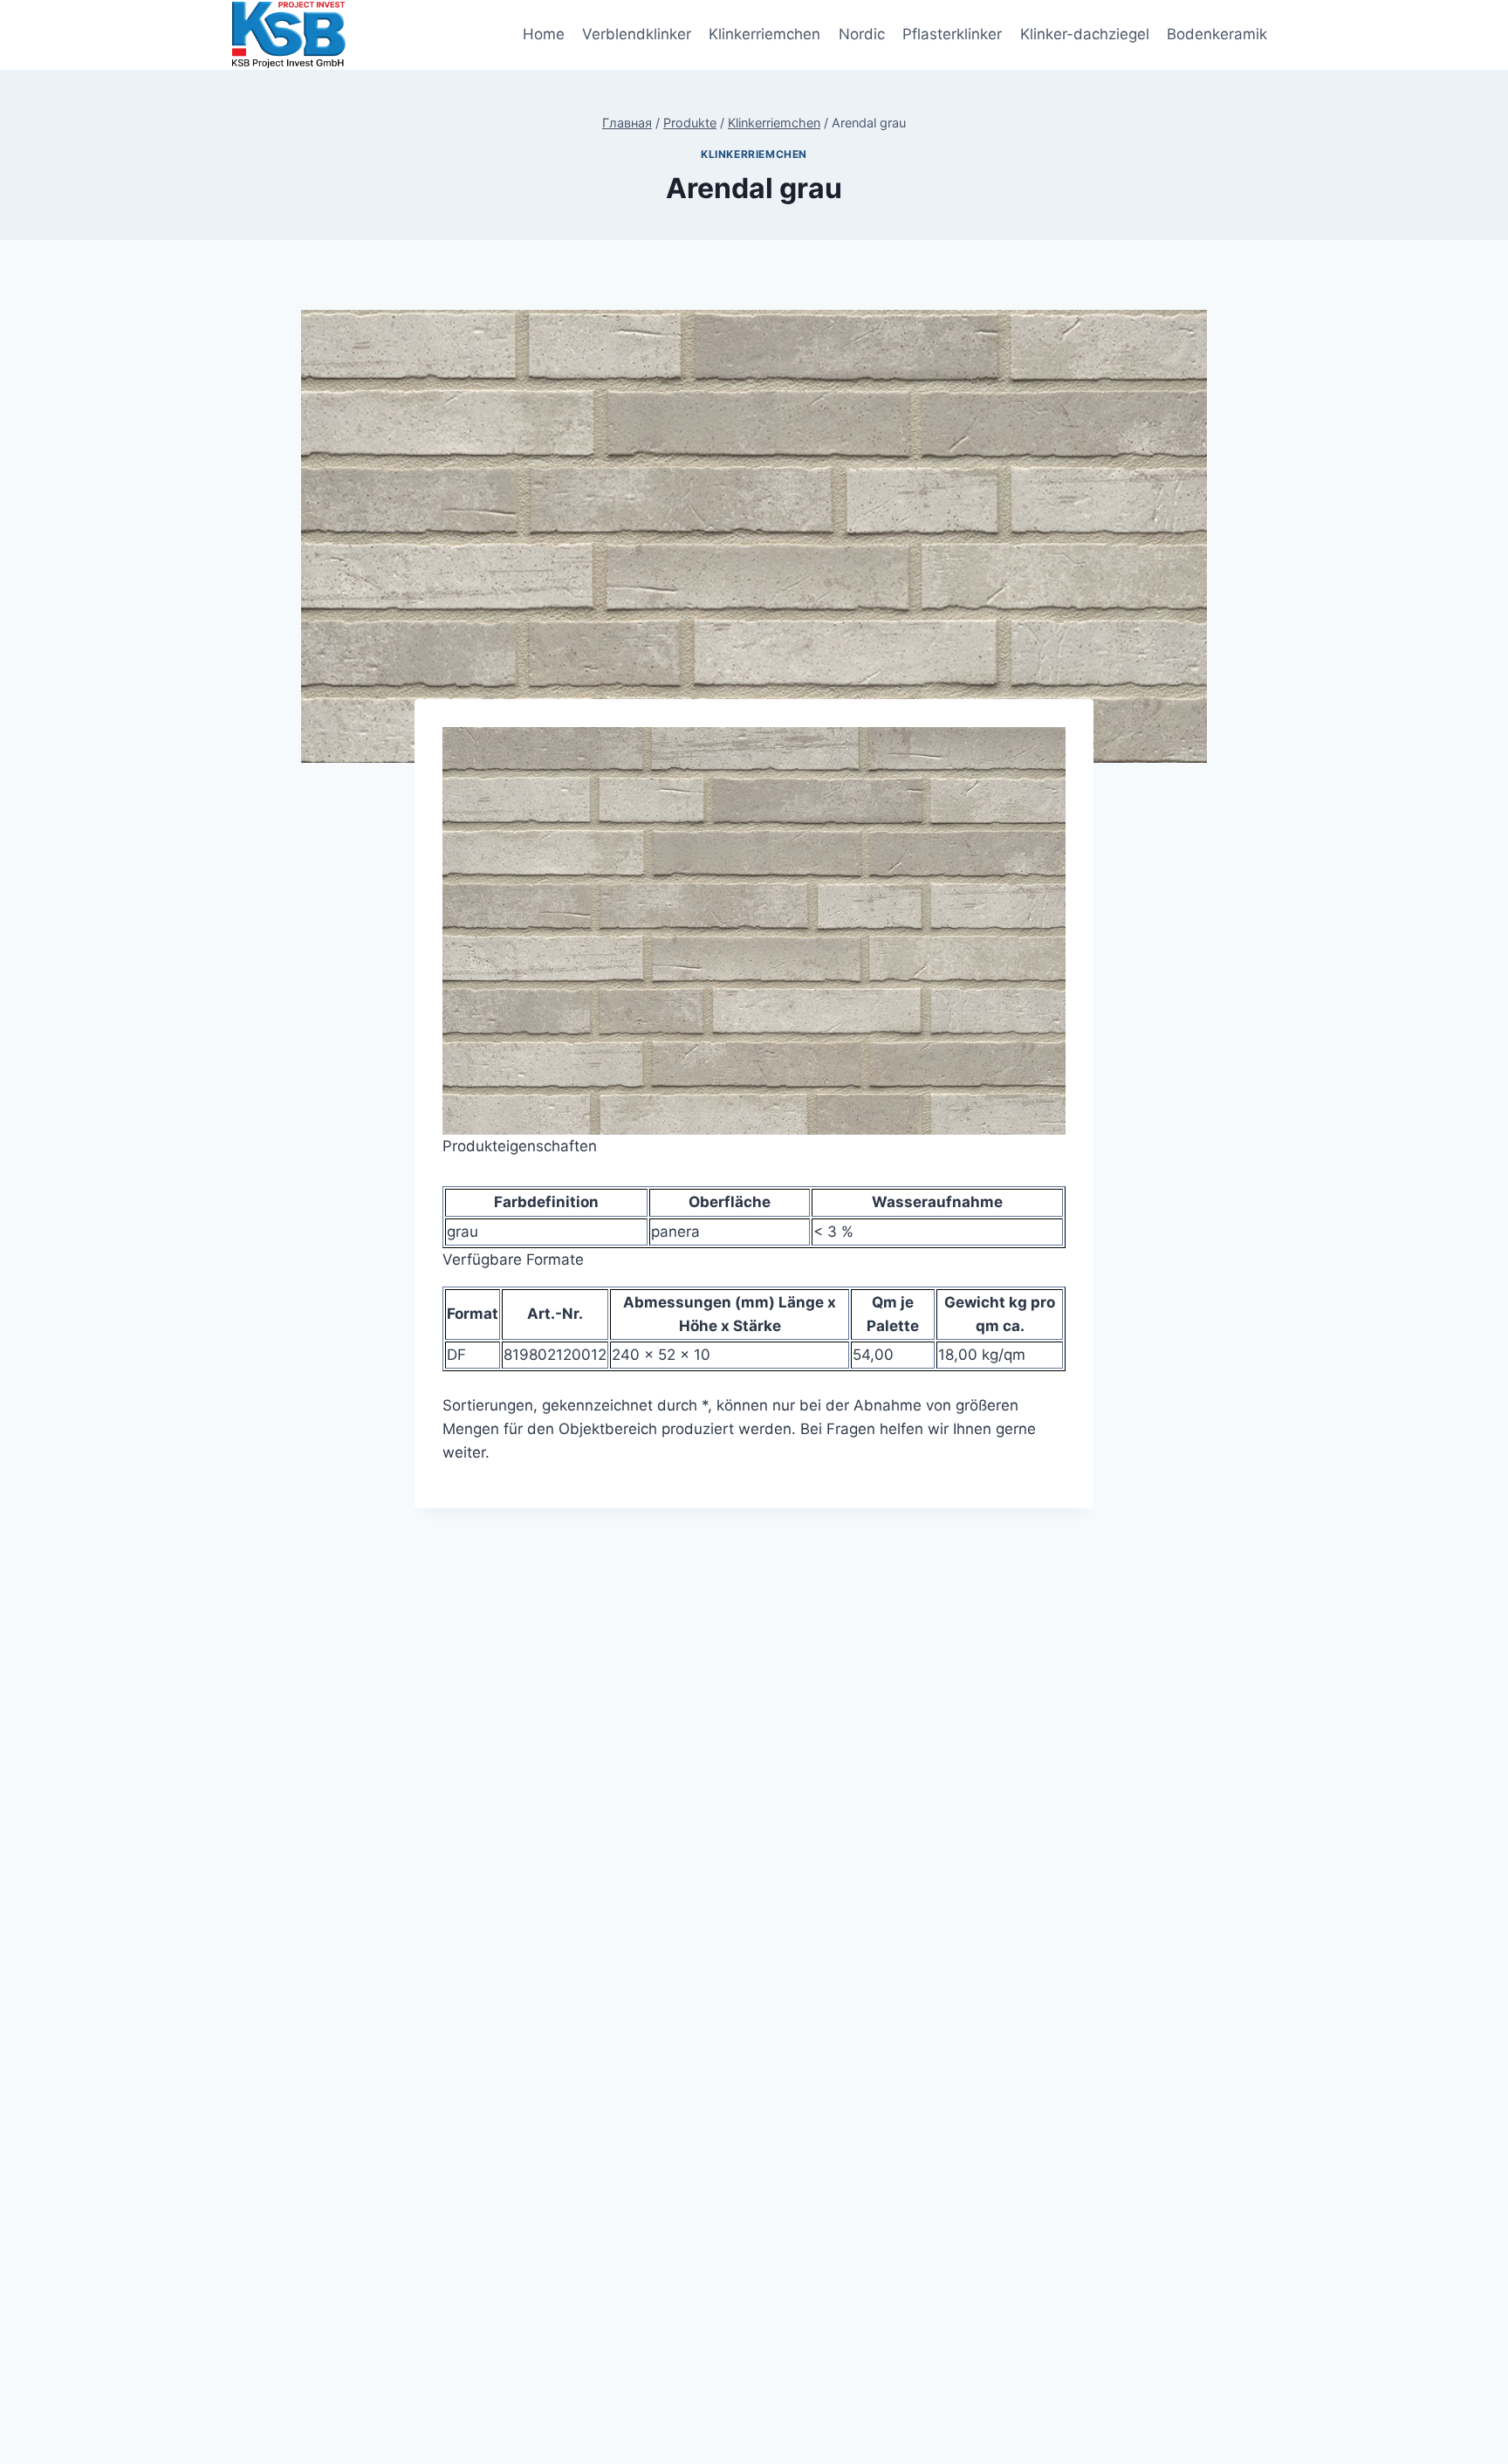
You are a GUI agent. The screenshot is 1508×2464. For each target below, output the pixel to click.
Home (544, 34)
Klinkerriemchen (764, 34)
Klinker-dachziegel (1085, 34)
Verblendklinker (637, 34)
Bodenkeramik (1217, 34)
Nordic (862, 34)
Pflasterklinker (952, 34)
